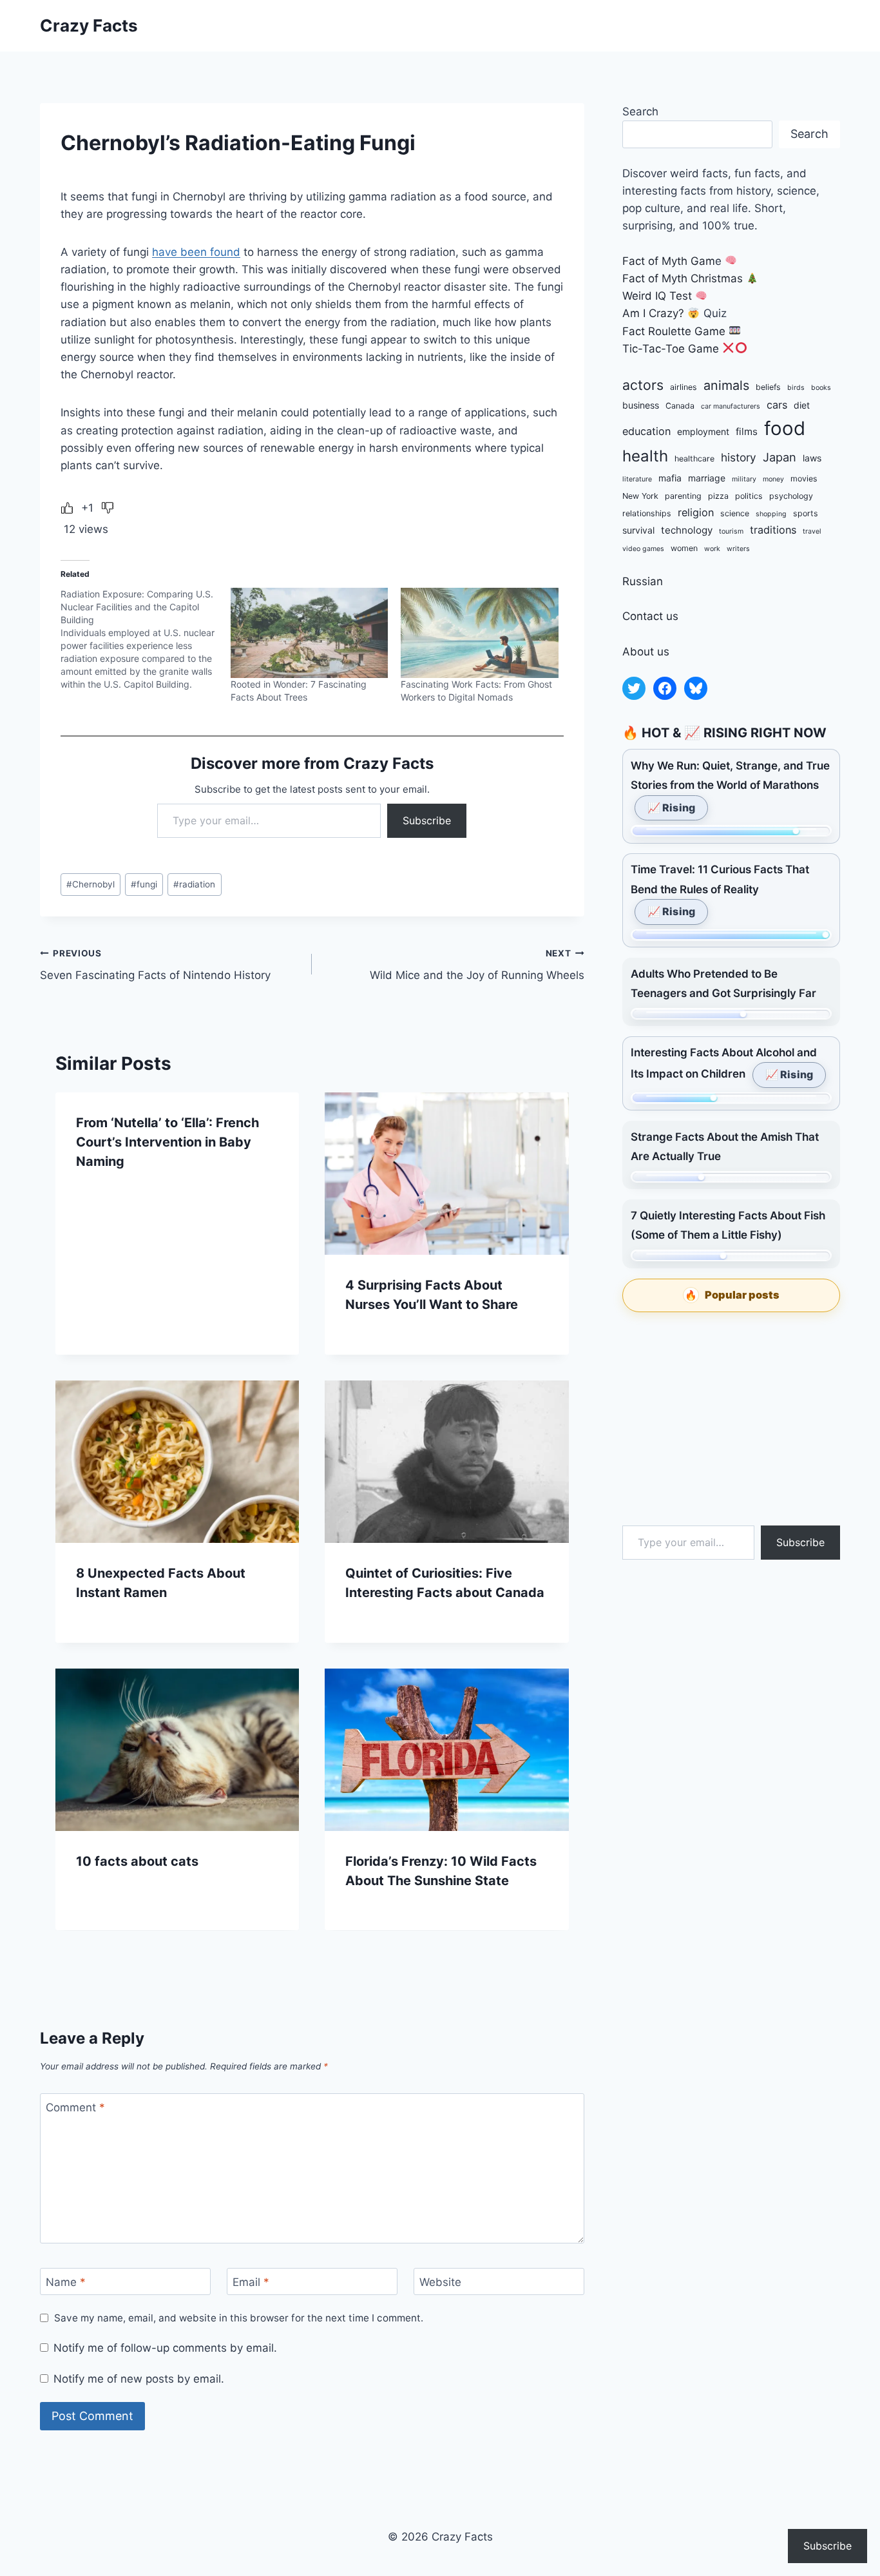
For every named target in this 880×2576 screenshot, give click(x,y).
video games (643, 549)
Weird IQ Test (657, 296)
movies (804, 479)
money (773, 479)
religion (696, 512)
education (646, 431)
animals (726, 385)
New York (640, 496)
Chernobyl (91, 884)
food (785, 428)
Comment (75, 2107)
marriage (707, 478)
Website (440, 2282)
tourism (731, 531)
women (684, 548)
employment (703, 431)
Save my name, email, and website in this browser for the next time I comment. (239, 2318)
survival (638, 530)
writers (738, 549)
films (747, 431)
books (821, 388)
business (641, 405)
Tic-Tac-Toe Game (671, 349)
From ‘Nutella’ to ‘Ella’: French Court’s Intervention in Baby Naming (167, 1142)
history (739, 457)
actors (643, 385)
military (744, 479)
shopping (771, 514)
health (645, 456)
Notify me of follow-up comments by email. (165, 2348)
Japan (780, 457)
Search (640, 111)
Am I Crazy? (653, 313)
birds (796, 388)
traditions (773, 530)
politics (749, 496)
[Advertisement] (731, 1419)
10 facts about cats (137, 1861)
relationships (647, 513)
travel (812, 531)
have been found (196, 252)
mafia (670, 478)
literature (637, 479)
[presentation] (446, 1174)
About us (646, 652)
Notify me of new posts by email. (139, 2379)
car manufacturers (731, 406)
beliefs (768, 387)
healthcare (694, 459)
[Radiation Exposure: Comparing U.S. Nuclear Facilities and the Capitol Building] (146, 639)
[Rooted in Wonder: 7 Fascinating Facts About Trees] (309, 633)
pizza (718, 496)
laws (812, 458)
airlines (684, 387)
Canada (680, 406)
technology (687, 530)
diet (802, 405)
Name (66, 2282)
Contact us (650, 616)
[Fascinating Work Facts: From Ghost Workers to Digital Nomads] (479, 633)
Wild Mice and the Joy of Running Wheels (477, 965)
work (712, 549)
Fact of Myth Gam (669, 261)
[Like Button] (67, 508)
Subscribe (427, 820)
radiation (194, 884)
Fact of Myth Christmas (683, 278)
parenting (683, 496)
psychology (791, 496)
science (735, 513)
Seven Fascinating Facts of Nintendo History (155, 965)
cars (777, 405)
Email (251, 2282)
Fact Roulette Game (674, 331)
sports (806, 513)
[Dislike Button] (108, 508)
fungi (144, 884)
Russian (643, 581)
